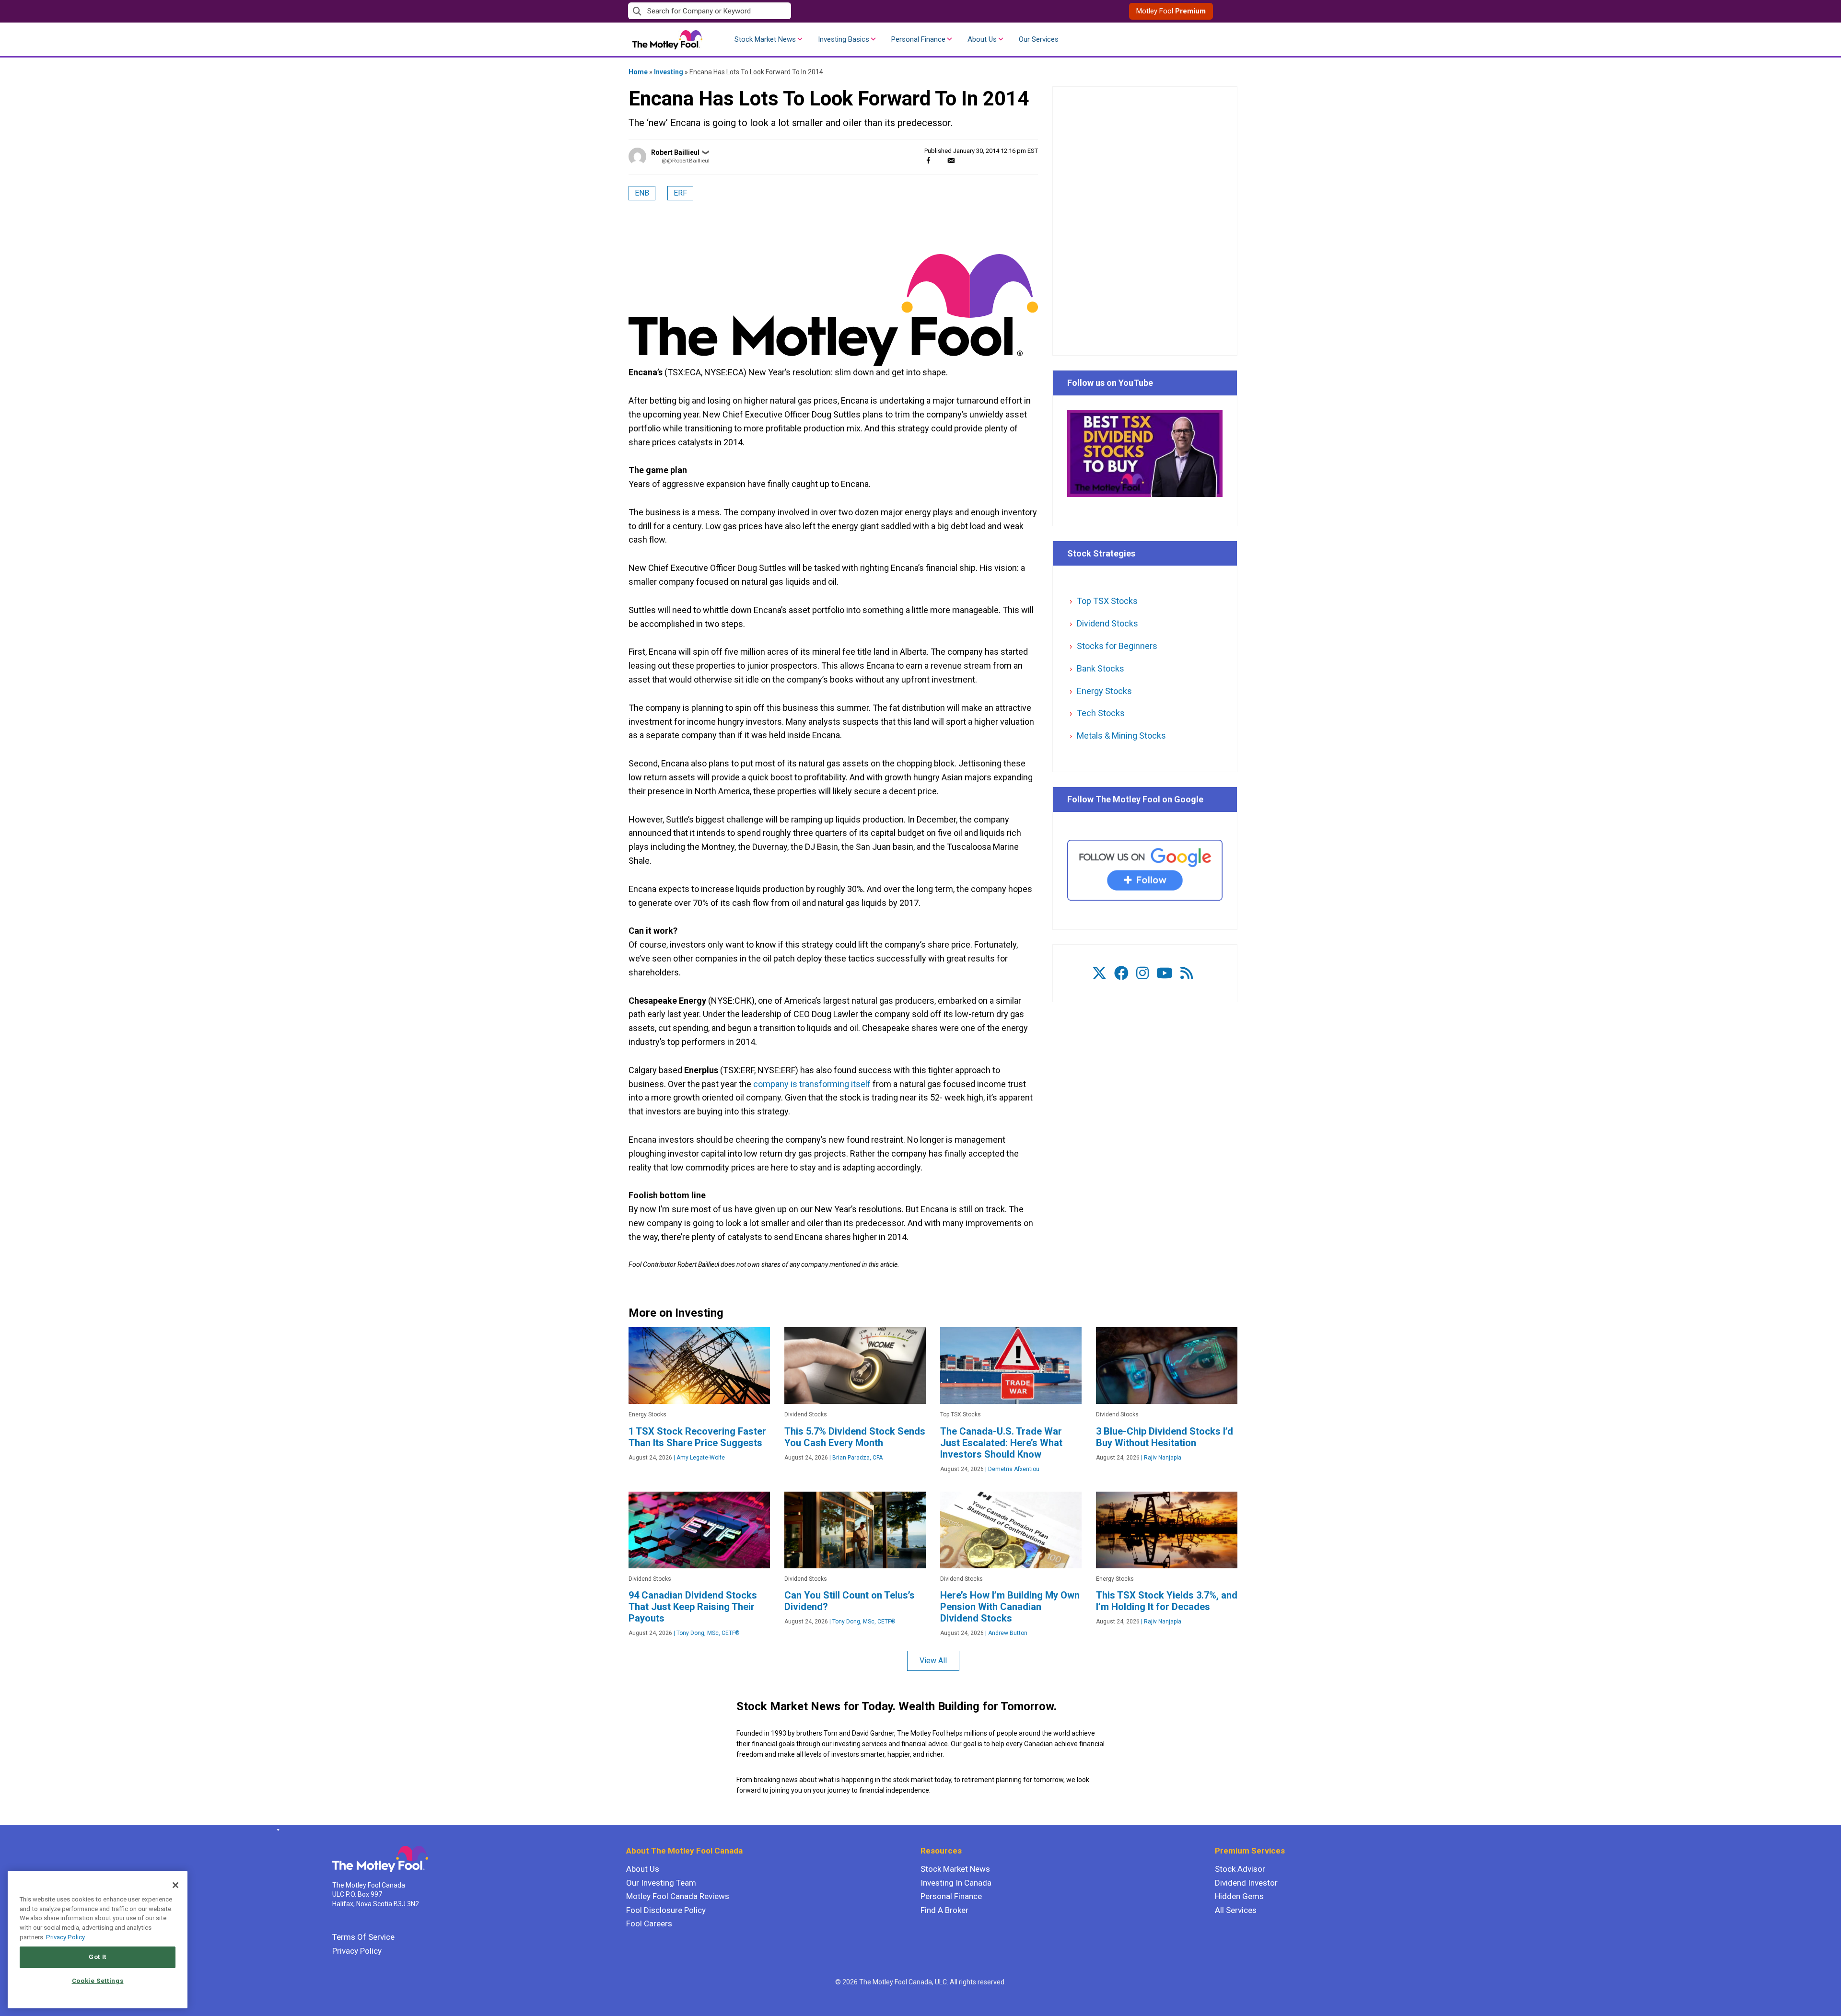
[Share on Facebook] (928, 160)
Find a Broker (944, 1910)
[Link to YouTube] (1165, 973)
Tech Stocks (1101, 713)
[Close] (175, 1885)
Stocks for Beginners (1117, 646)
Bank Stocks (1101, 668)
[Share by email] (951, 160)
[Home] (276, 1830)
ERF (680, 193)
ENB (642, 193)
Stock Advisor (1240, 1869)
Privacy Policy (357, 1951)
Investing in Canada (956, 1883)
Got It (98, 1957)
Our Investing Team (661, 1883)
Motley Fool (1171, 11)
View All (933, 1661)
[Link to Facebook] (1121, 973)
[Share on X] (940, 160)
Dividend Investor (1246, 1883)
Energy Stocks (1104, 691)
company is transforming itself (812, 1084)
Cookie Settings (98, 1981)
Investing (669, 72)
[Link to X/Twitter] (1099, 973)
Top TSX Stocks (1107, 601)
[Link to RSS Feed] (1187, 973)
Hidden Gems (1239, 1896)
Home (638, 72)
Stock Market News (765, 39)
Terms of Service (363, 1937)
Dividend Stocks (1107, 623)
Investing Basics (844, 39)
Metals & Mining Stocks (1121, 736)
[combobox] (774, 11)
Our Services (1039, 39)
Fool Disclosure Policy (666, 1910)
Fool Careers (649, 1923)
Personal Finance (918, 39)
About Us (982, 39)
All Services (1236, 1910)
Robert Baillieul (675, 152)
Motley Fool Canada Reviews (678, 1896)
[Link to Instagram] (1142, 973)
